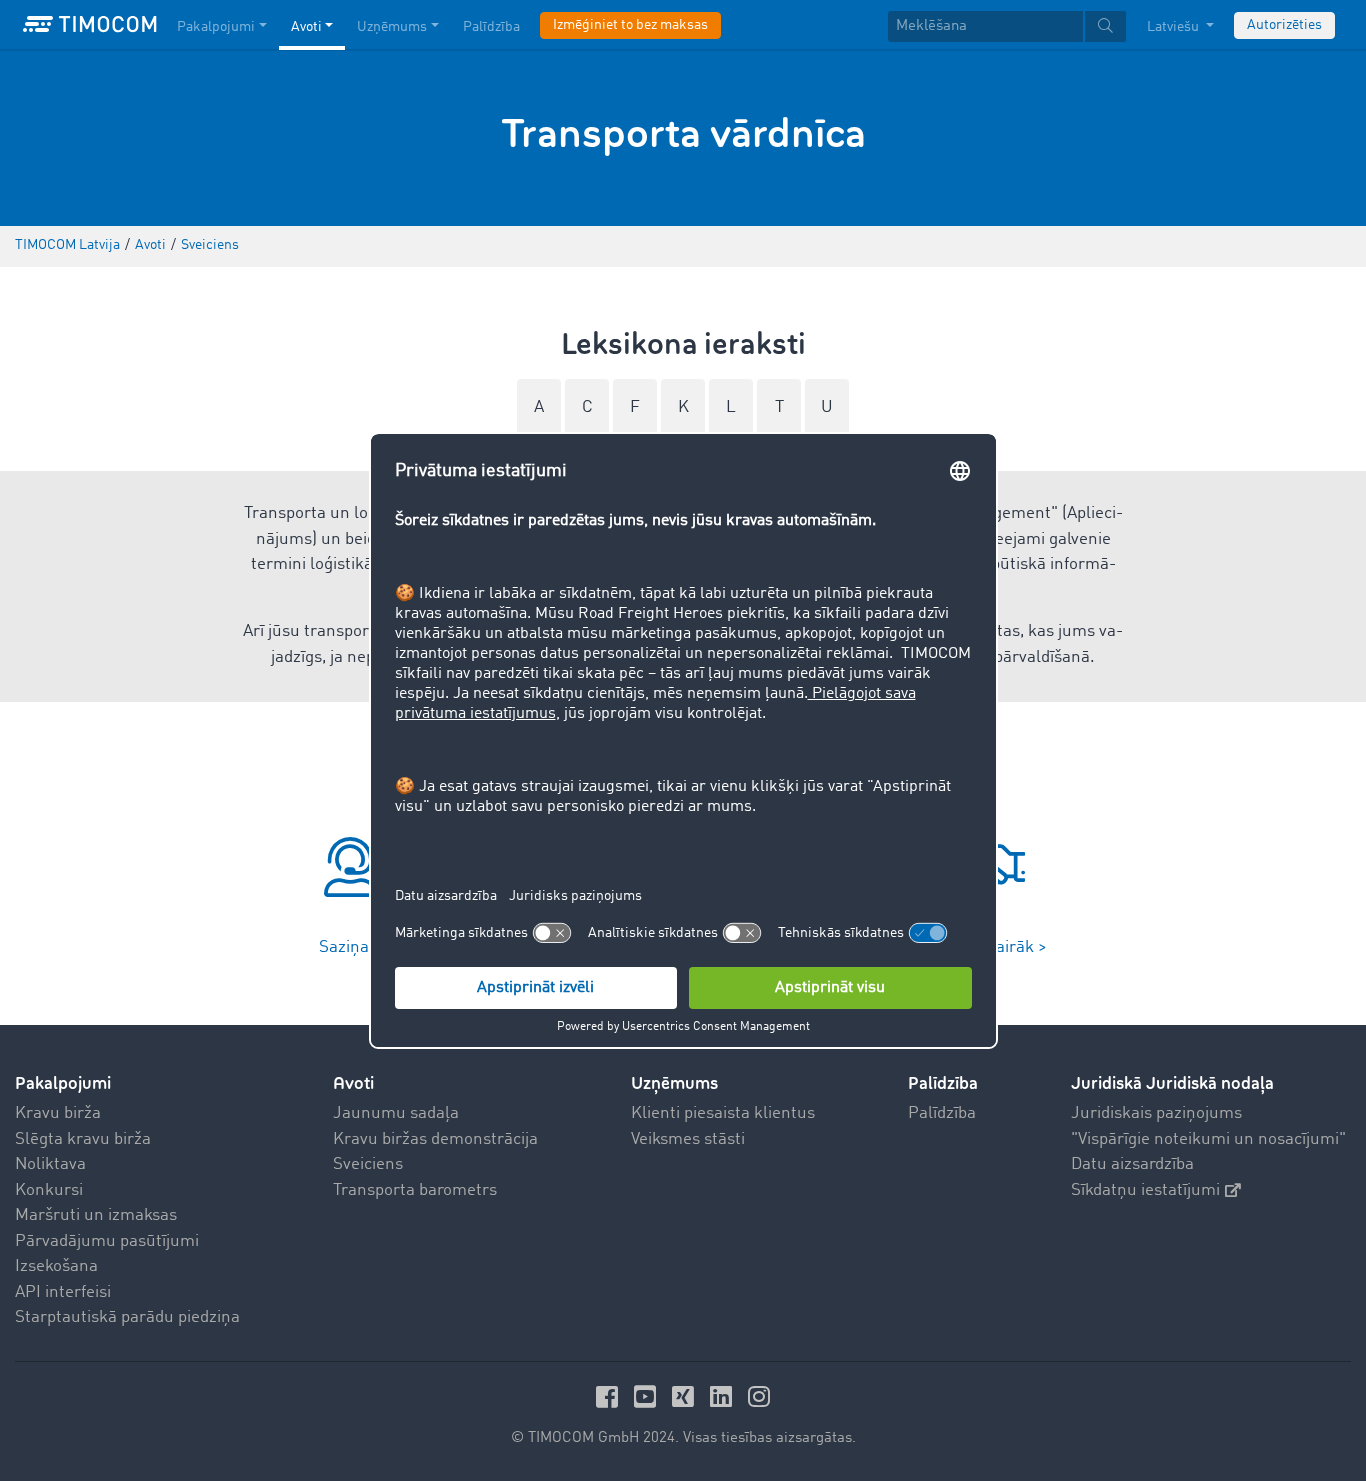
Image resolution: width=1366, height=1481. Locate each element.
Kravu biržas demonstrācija (435, 1139)
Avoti (306, 27)
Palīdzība (491, 27)
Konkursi (49, 1190)
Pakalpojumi (216, 27)
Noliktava (50, 1164)
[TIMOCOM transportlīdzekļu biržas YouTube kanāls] (648, 1396)
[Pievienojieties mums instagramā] (759, 1396)
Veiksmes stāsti (688, 1139)
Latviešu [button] (1174, 27)
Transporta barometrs (415, 1190)
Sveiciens (368, 1164)
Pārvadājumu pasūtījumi (107, 1241)
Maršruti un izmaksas (96, 1215)
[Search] (1105, 26)
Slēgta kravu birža (83, 1139)
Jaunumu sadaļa (396, 1113)
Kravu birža (58, 1113)
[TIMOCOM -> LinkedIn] (724, 1396)
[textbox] (1007, 26)
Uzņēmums (392, 27)
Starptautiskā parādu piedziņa (127, 1317)
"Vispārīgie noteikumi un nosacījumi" (1208, 1139)
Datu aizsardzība (1132, 1164)
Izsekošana (56, 1266)
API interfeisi (63, 1292)
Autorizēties (1284, 25)
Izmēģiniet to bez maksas (630, 25)
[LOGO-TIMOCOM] (90, 25)
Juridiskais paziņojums (1156, 1113)
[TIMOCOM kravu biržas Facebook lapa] (610, 1396)
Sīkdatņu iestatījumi (1145, 1190)
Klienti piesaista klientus (723, 1113)
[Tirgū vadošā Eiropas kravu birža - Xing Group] (686, 1396)
